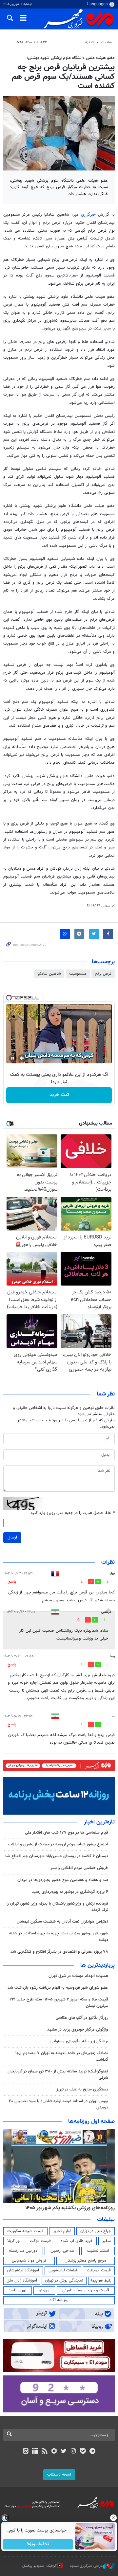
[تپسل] (9, 998)
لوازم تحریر (62, 2231)
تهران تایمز (18, 2290)
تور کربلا (14, 2241)
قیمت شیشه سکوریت (25, 2231)
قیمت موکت (40, 2241)
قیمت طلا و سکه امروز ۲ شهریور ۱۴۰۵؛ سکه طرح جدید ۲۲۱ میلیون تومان (59, 2003)
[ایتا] (25, 2452)
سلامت (106, 42)
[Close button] (113, 2518)
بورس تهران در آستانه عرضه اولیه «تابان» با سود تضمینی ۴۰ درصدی (59, 2104)
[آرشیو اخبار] (35, 2452)
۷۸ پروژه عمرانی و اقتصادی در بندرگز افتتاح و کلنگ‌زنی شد (59, 1952)
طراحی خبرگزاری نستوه (87, 2566)
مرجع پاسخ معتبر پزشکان (85, 2261)
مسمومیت (78, 974)
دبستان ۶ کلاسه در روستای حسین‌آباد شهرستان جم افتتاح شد (56, 1856)
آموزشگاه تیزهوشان (23, 2270)
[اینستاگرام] (73, 2452)
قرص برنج (103, 974)
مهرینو (44, 2290)
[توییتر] (64, 2452)
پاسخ (12, 1582)
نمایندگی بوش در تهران (64, 2281)
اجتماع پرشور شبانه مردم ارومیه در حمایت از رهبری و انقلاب (58, 1844)
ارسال (12, 1537)
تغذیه (89, 42)
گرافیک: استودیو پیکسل (39, 2566)
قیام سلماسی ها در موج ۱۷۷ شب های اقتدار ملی (67, 1833)
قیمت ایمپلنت (99, 2270)
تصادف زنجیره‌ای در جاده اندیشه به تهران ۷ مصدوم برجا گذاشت (62, 2056)
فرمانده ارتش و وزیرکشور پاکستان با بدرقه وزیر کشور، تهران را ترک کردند (57, 1907)
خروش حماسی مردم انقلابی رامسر (79, 1868)
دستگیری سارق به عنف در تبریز (82, 2089)
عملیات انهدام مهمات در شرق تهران (78, 1976)
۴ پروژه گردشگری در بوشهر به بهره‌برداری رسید (70, 1892)
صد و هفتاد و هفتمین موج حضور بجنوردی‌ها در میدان (63, 1880)
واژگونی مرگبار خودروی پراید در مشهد (78, 2030)
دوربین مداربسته (23, 2251)
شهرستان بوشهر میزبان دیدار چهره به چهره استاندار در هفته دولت (59, 1936)
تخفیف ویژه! (38, 2544)
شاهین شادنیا (49, 974)
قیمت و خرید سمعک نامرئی (86, 2290)
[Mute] (22, 1058)
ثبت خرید (59, 1095)
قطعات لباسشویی (63, 2270)
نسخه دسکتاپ (59, 2475)
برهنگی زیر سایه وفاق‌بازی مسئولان (79, 2041)
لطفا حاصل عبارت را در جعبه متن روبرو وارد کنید (73, 1513)
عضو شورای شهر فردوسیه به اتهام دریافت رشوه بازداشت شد (58, 1988)
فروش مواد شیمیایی (29, 2261)
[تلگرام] (93, 2452)
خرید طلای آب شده (77, 2241)
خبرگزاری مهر (85, 215)
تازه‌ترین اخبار (99, 1822)
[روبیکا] (54, 2452)
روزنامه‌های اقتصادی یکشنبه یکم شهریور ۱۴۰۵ (68, 2208)
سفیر (107, 2241)
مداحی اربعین (62, 2251)
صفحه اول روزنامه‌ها (91, 2122)
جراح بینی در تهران (96, 2231)
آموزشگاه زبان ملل (22, 2281)
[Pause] (13, 1058)
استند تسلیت (98, 2251)
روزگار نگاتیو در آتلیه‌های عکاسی (82, 2018)
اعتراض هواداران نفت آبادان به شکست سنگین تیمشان (62, 1922)
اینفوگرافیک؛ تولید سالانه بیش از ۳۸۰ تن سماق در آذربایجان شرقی (58, 2075)
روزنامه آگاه (59, 2300)
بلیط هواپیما (101, 2281)
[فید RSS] (45, 2452)
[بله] (83, 2452)
